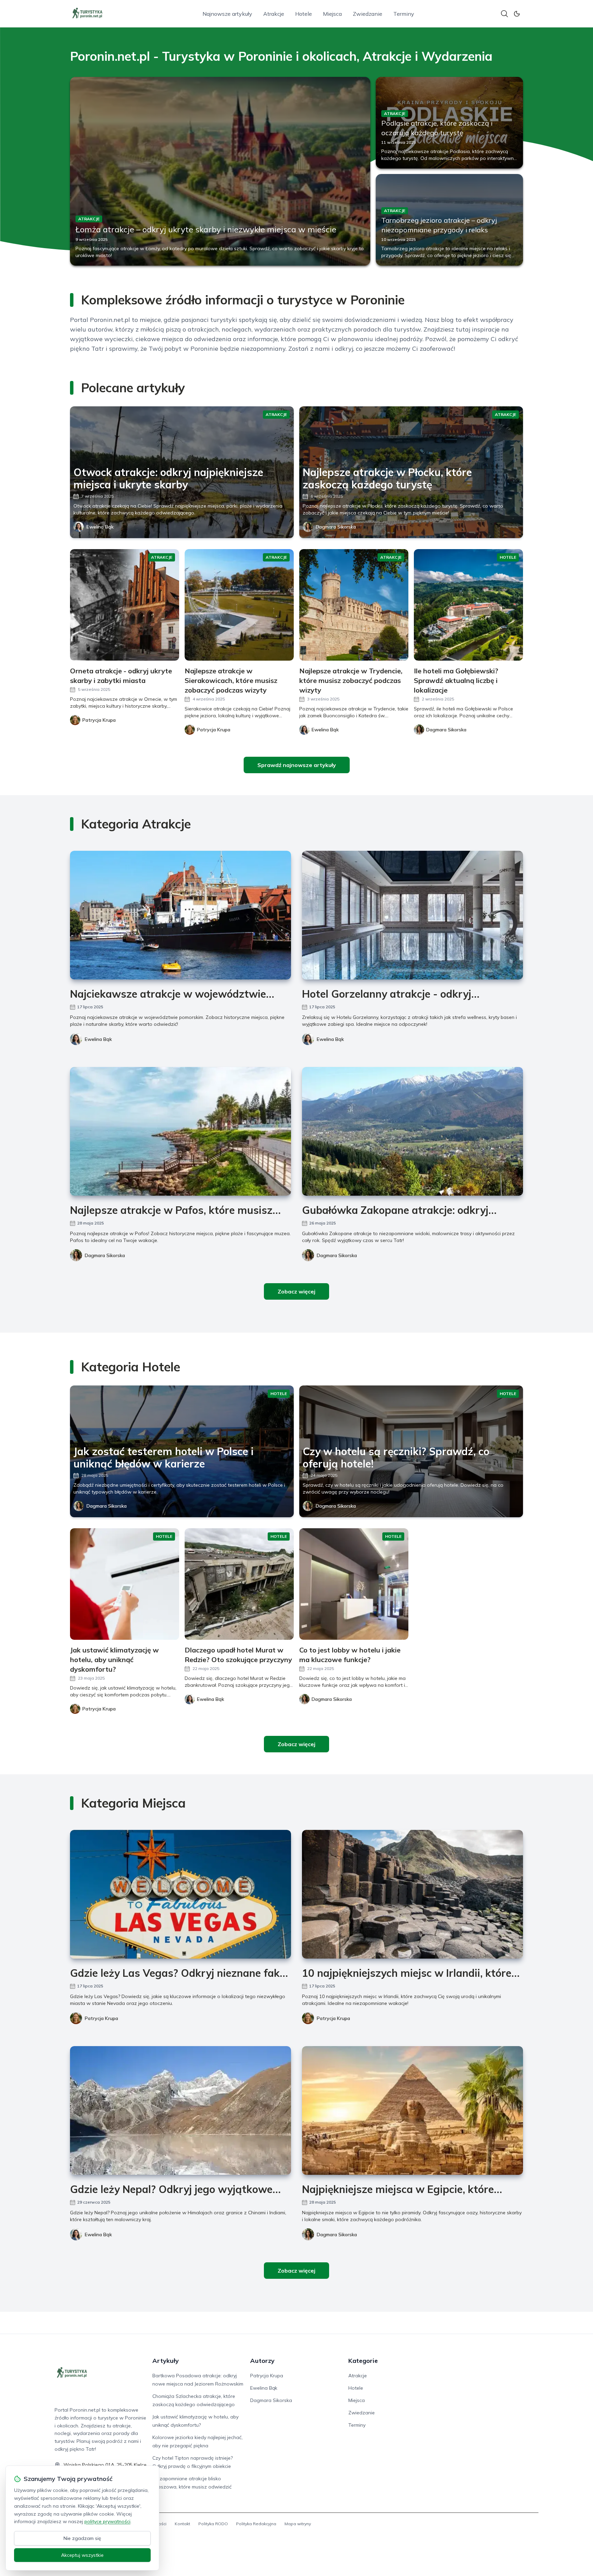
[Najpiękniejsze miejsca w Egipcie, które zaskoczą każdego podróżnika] (412, 2110)
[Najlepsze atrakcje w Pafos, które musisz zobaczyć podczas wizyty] (181, 1131)
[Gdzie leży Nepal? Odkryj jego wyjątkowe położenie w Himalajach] (181, 2110)
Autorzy (262, 2361)
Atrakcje (274, 14)
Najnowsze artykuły (227, 14)
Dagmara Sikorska (336, 527)
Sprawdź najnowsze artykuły (297, 765)
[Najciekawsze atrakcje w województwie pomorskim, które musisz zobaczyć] (181, 915)
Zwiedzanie (368, 14)
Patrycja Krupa (101, 2018)
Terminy (404, 14)
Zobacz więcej (296, 1291)
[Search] (504, 14)
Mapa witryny (298, 2524)
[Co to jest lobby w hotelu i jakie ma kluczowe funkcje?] (354, 1584)
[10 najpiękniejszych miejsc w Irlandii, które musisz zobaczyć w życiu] (412, 1894)
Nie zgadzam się (82, 2538)
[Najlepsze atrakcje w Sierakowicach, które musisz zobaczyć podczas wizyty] (239, 605)
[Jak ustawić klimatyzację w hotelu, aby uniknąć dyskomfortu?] (125, 1584)
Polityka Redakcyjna (256, 2524)
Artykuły (166, 2361)
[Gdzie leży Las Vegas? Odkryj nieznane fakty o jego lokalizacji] (181, 1894)
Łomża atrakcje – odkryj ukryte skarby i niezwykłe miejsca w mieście (206, 229)
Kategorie (363, 2361)
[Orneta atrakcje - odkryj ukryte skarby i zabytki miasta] (125, 605)
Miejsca (332, 14)
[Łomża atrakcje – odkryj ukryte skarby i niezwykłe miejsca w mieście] (220, 171)
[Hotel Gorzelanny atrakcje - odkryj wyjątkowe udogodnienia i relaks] (412, 915)
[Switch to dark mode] (517, 14)
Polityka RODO (213, 2524)
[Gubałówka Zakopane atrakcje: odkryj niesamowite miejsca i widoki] (412, 1131)
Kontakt (182, 2524)
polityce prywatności (107, 2521)
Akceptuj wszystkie (82, 2555)
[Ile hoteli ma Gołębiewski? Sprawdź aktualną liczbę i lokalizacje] (468, 605)
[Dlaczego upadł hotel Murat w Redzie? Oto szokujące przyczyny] (239, 1584)
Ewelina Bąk (100, 527)
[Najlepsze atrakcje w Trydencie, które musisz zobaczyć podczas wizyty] (354, 605)
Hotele (304, 14)
